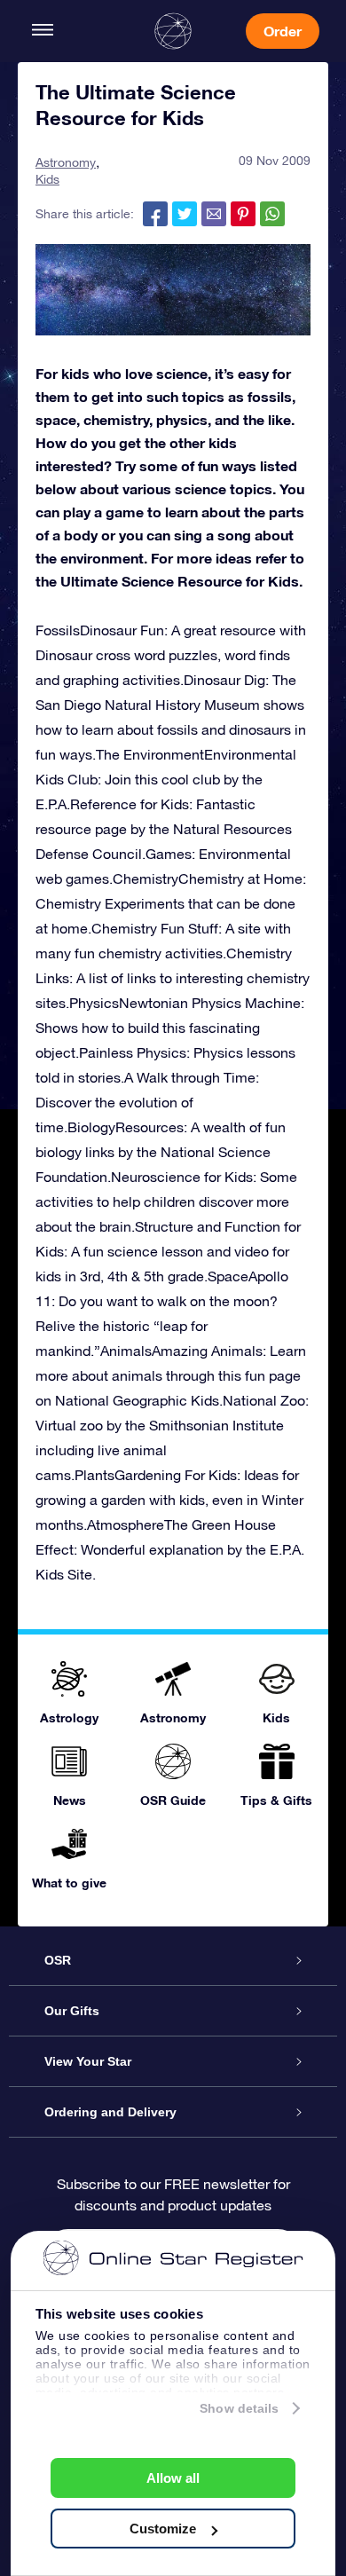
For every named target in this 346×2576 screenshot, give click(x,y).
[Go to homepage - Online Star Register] (173, 31)
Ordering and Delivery (110, 2112)
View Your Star (88, 2061)
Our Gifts (72, 2011)
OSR (58, 1960)
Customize (163, 2529)
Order (283, 31)
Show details (239, 2408)
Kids (47, 179)
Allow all (173, 2478)
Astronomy (66, 162)
